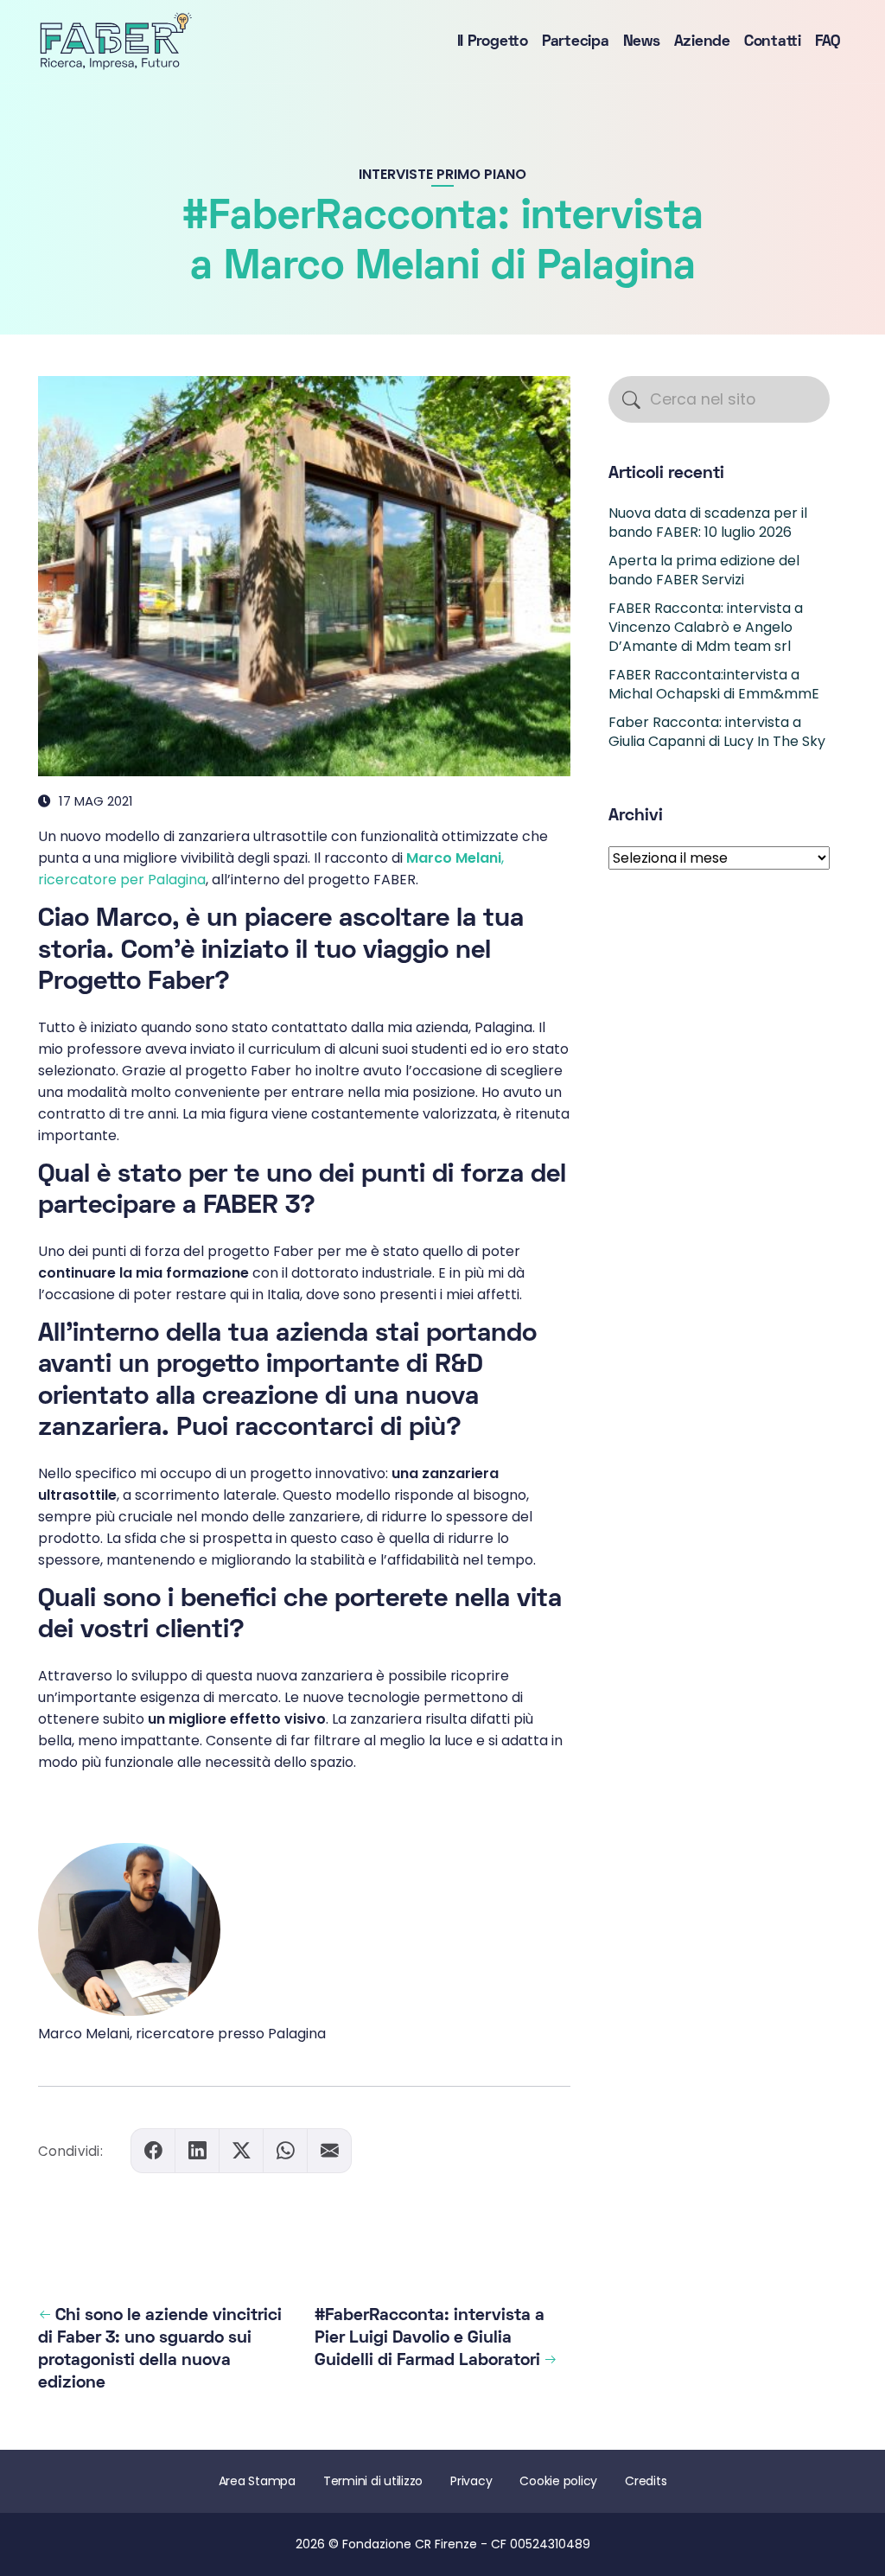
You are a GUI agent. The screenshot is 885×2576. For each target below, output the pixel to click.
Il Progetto (493, 42)
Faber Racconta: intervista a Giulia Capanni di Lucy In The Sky (717, 732)
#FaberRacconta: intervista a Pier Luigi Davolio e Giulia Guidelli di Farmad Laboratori (430, 2338)
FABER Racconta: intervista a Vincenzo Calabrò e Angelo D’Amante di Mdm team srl (706, 628)
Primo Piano (481, 174)
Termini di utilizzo (373, 2481)
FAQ (828, 42)
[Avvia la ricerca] (631, 400)
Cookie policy (558, 2481)
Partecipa (576, 42)
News (642, 42)
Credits (646, 2481)
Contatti (773, 42)
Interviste (396, 174)
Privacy (471, 2481)
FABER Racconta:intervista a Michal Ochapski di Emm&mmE (714, 684)
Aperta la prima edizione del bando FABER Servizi (704, 570)
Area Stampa (257, 2481)
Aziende (702, 42)
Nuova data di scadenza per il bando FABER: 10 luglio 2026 (708, 523)
